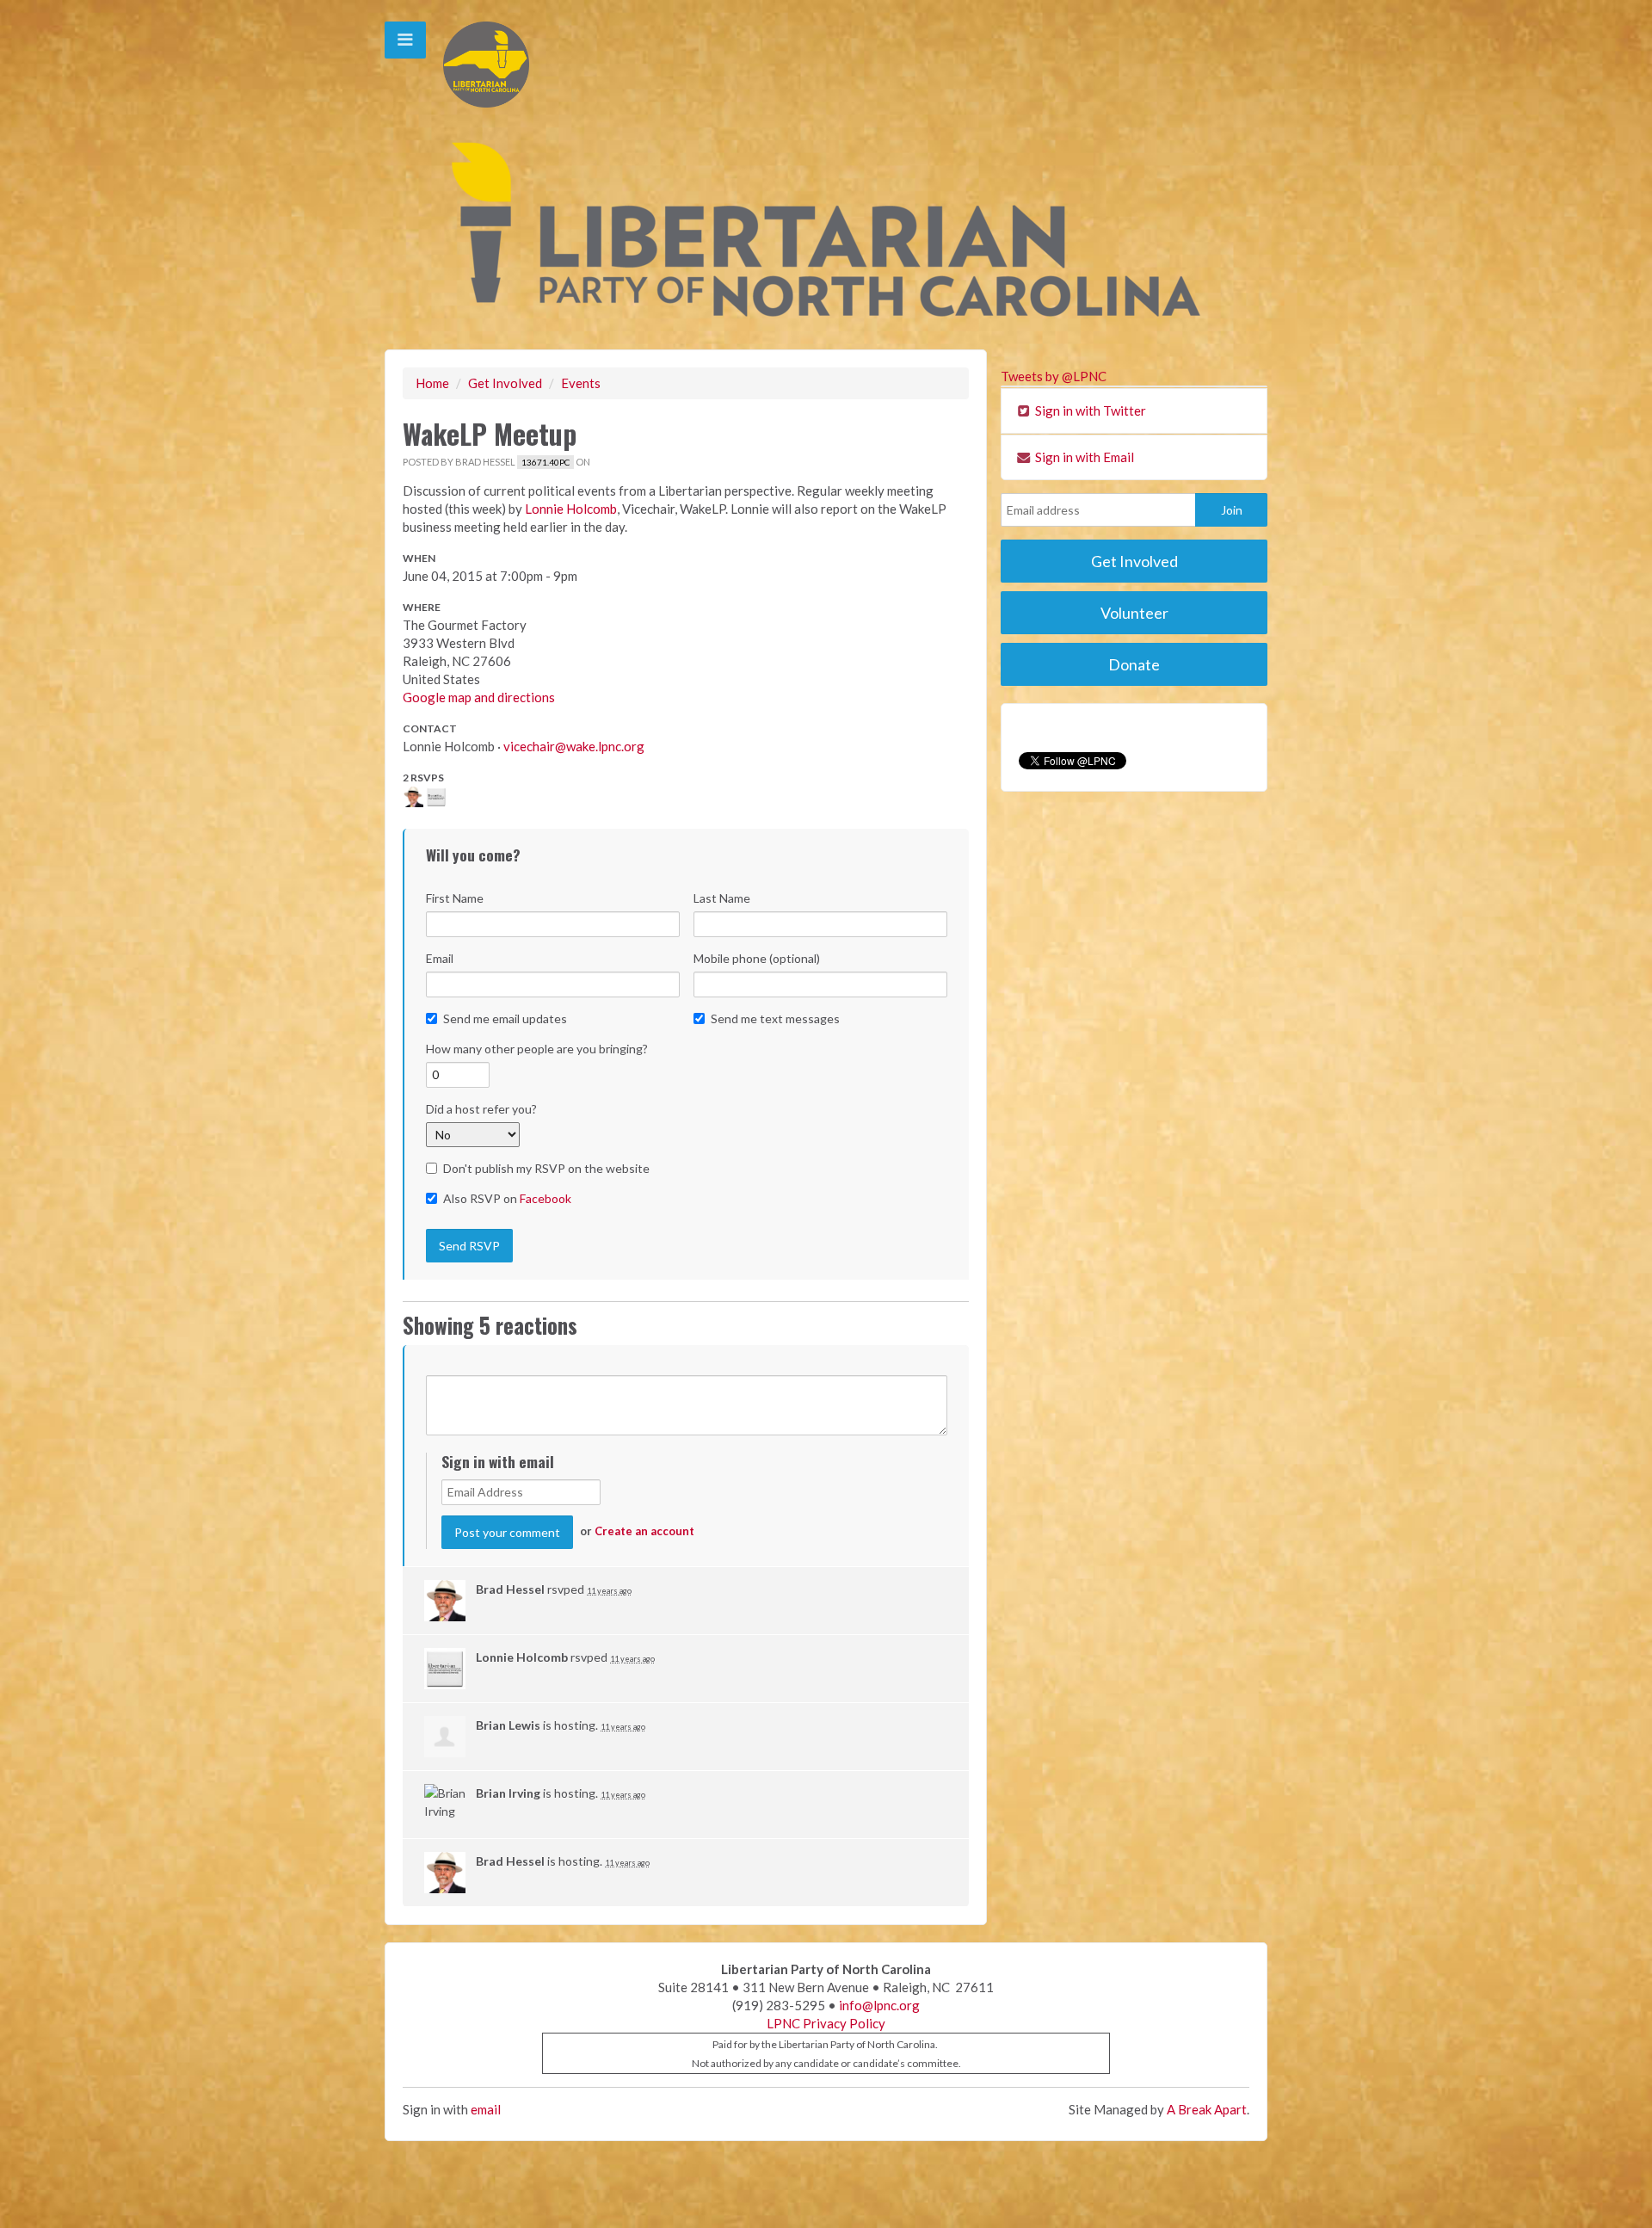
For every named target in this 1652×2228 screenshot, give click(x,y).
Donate (1134, 664)
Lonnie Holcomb (571, 509)
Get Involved (505, 383)
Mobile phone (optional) (757, 958)
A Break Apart (1207, 2109)
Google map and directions (479, 697)
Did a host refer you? (481, 1109)
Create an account (644, 1531)
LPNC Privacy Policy (826, 2023)
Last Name (722, 898)
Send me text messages (775, 1018)
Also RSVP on (507, 1198)
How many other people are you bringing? (537, 1049)
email (486, 2109)
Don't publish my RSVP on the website (546, 1168)
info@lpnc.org (879, 2005)
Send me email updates (505, 1018)
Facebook (546, 1198)
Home (432, 383)
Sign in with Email (1083, 457)
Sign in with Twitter (1089, 410)
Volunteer (1134, 613)
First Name (455, 898)
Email (440, 958)
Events (581, 383)
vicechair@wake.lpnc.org (574, 746)
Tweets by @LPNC (1054, 376)
